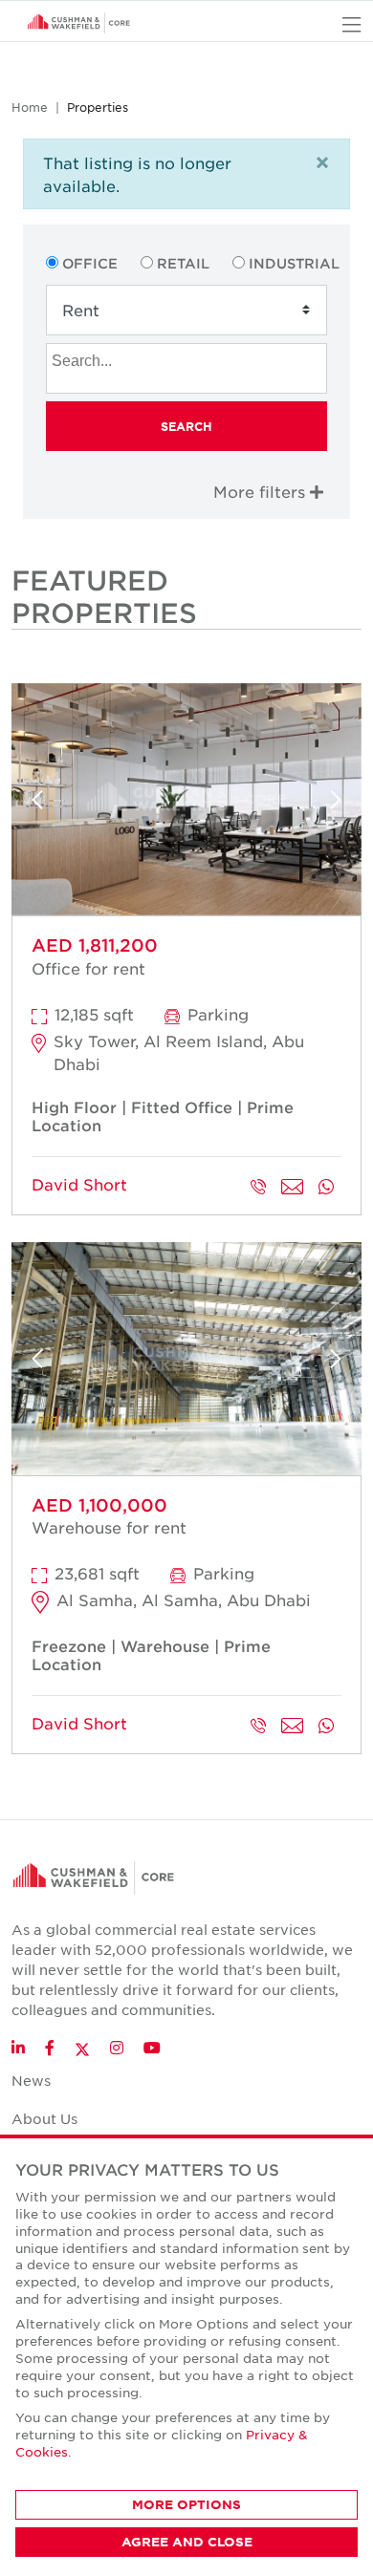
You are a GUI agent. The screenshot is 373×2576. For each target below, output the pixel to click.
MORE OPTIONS (186, 2504)
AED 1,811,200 (95, 945)
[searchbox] (189, 358)
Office (90, 263)
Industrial (294, 263)
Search (186, 426)
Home (30, 107)
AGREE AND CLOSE (187, 2542)
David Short (79, 1184)
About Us (44, 2118)
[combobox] (186, 368)
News (31, 2080)
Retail (183, 263)
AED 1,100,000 (99, 1505)
